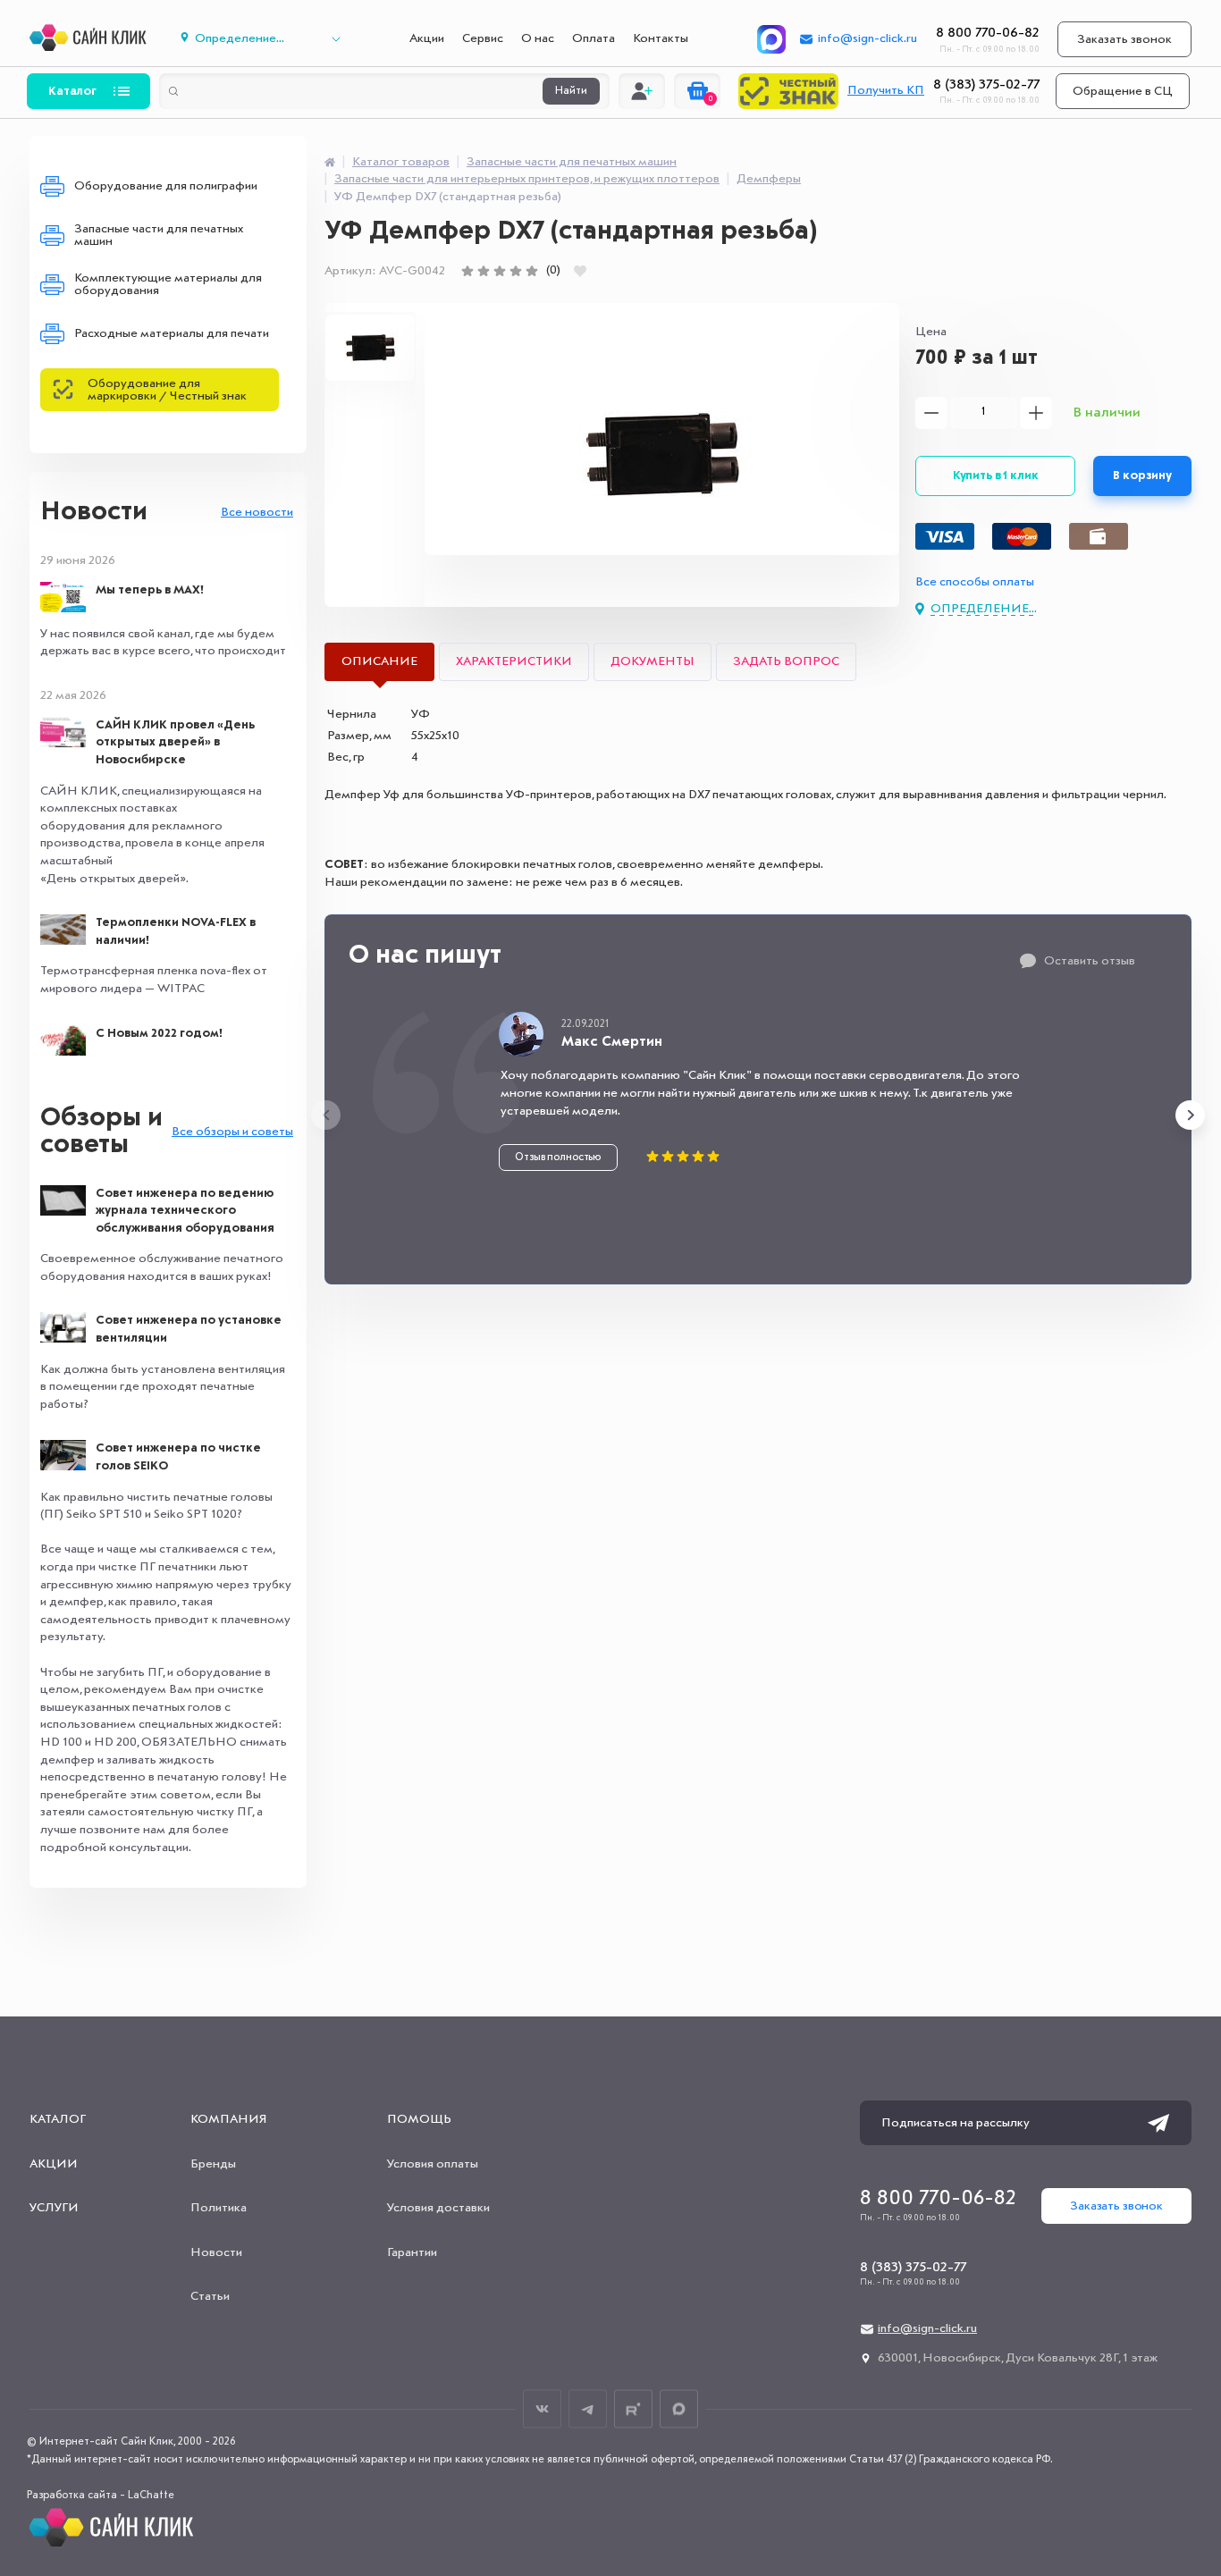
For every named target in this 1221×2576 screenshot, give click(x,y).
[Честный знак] (788, 91)
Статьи (210, 2296)
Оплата (594, 38)
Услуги (54, 2208)
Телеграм (588, 2409)
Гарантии (412, 2252)
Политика (219, 2208)
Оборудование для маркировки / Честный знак (167, 390)
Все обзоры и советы (232, 1132)
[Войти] (642, 91)
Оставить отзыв (1090, 961)
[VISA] (945, 536)
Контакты (661, 38)
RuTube (633, 2409)
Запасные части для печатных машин (159, 235)
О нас (538, 38)
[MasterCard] (1022, 536)
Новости (94, 512)
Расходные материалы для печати (172, 333)
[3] (500, 271)
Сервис (483, 38)
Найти (571, 91)
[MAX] (771, 39)
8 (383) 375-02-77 (986, 85)
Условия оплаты (433, 2164)
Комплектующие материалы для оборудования (168, 284)
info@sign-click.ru (867, 38)
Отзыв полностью (558, 1158)
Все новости (257, 512)
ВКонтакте (542, 2409)
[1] (467, 271)
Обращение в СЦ (1123, 91)
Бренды (213, 2164)
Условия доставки (438, 2208)
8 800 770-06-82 (988, 33)
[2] (484, 271)
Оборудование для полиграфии (166, 186)
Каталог (72, 91)
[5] (532, 271)
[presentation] (326, 1115)
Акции (427, 38)
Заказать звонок (1124, 39)
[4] (516, 271)
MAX (679, 2409)
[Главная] (330, 162)
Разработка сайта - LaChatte (101, 2496)
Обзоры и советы (101, 1132)
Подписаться (1158, 2123)
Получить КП (886, 90)
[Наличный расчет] (1099, 536)
